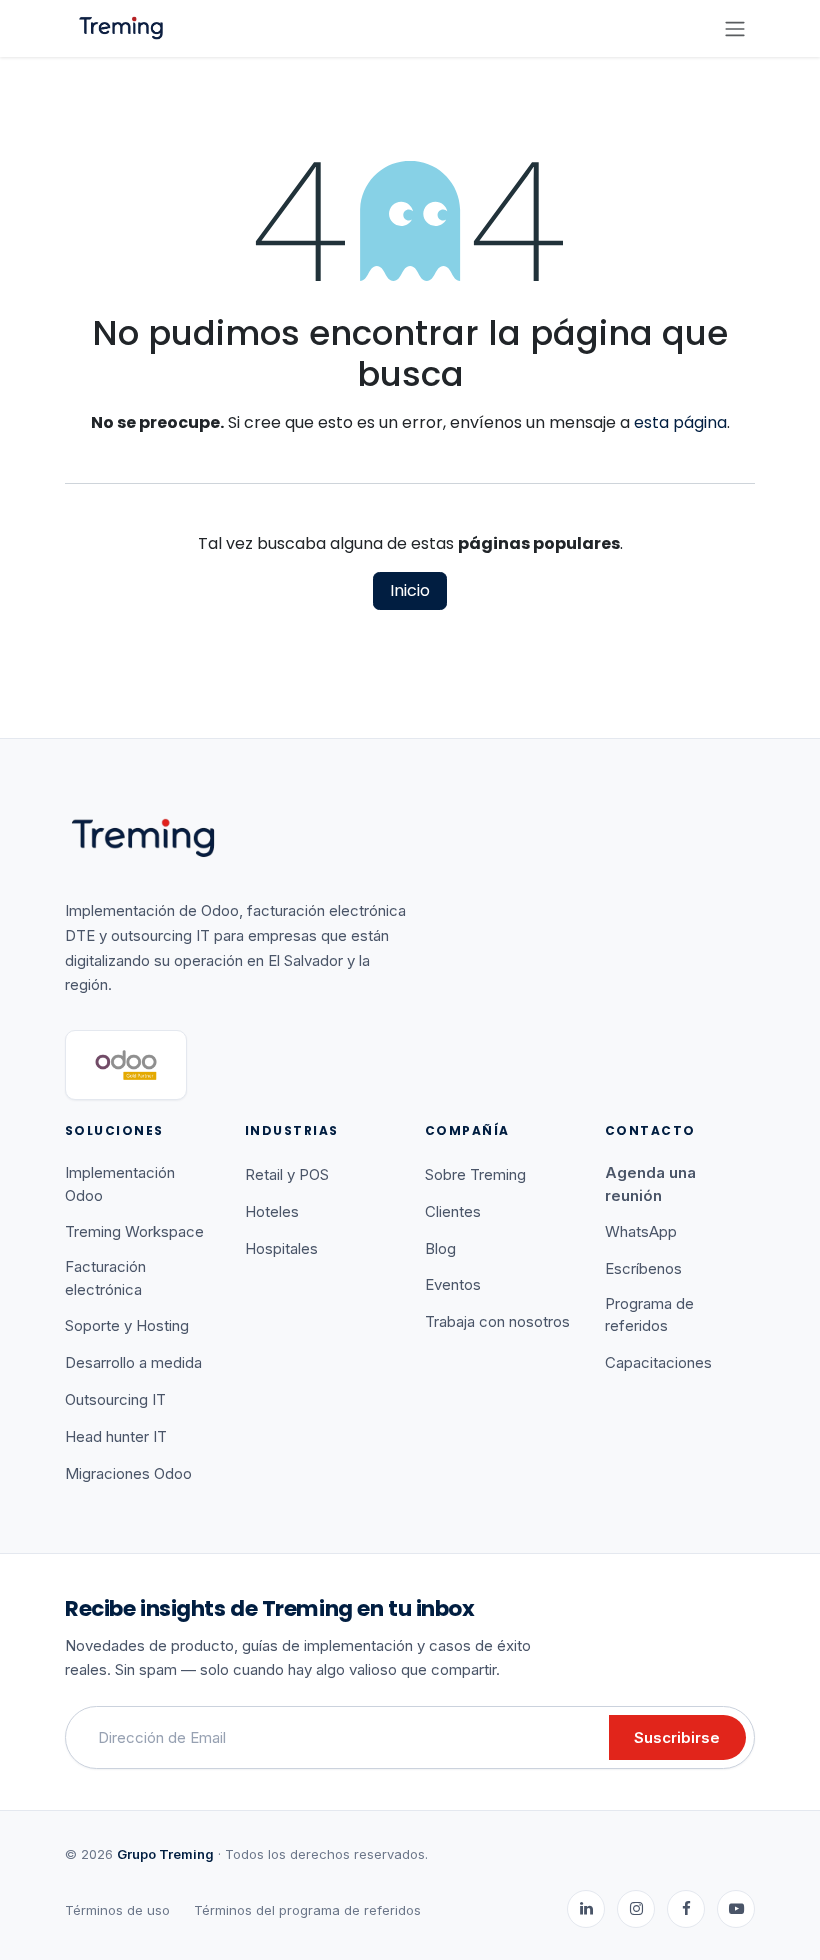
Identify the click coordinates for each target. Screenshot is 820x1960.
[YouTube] (736, 1909)
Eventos (453, 1284)
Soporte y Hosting (127, 1325)
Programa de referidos (649, 1315)
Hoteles (272, 1211)
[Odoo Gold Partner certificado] (126, 1065)
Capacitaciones (658, 1362)
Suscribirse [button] (677, 1737)
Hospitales (281, 1248)
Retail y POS (287, 1174)
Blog (440, 1248)
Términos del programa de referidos (307, 1910)
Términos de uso (117, 1910)
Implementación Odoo (120, 1184)
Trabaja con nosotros (497, 1321)
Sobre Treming (475, 1174)
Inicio (410, 590)
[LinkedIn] (586, 1909)
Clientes (453, 1211)
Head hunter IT (116, 1436)
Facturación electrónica (105, 1278)
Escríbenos (643, 1268)
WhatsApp (641, 1231)
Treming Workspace (134, 1231)
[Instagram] (636, 1909)
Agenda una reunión (650, 1184)
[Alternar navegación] (735, 28)
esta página (680, 422)
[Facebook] (686, 1909)
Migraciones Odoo (128, 1473)
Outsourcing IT (115, 1399)
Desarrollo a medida (133, 1362)
